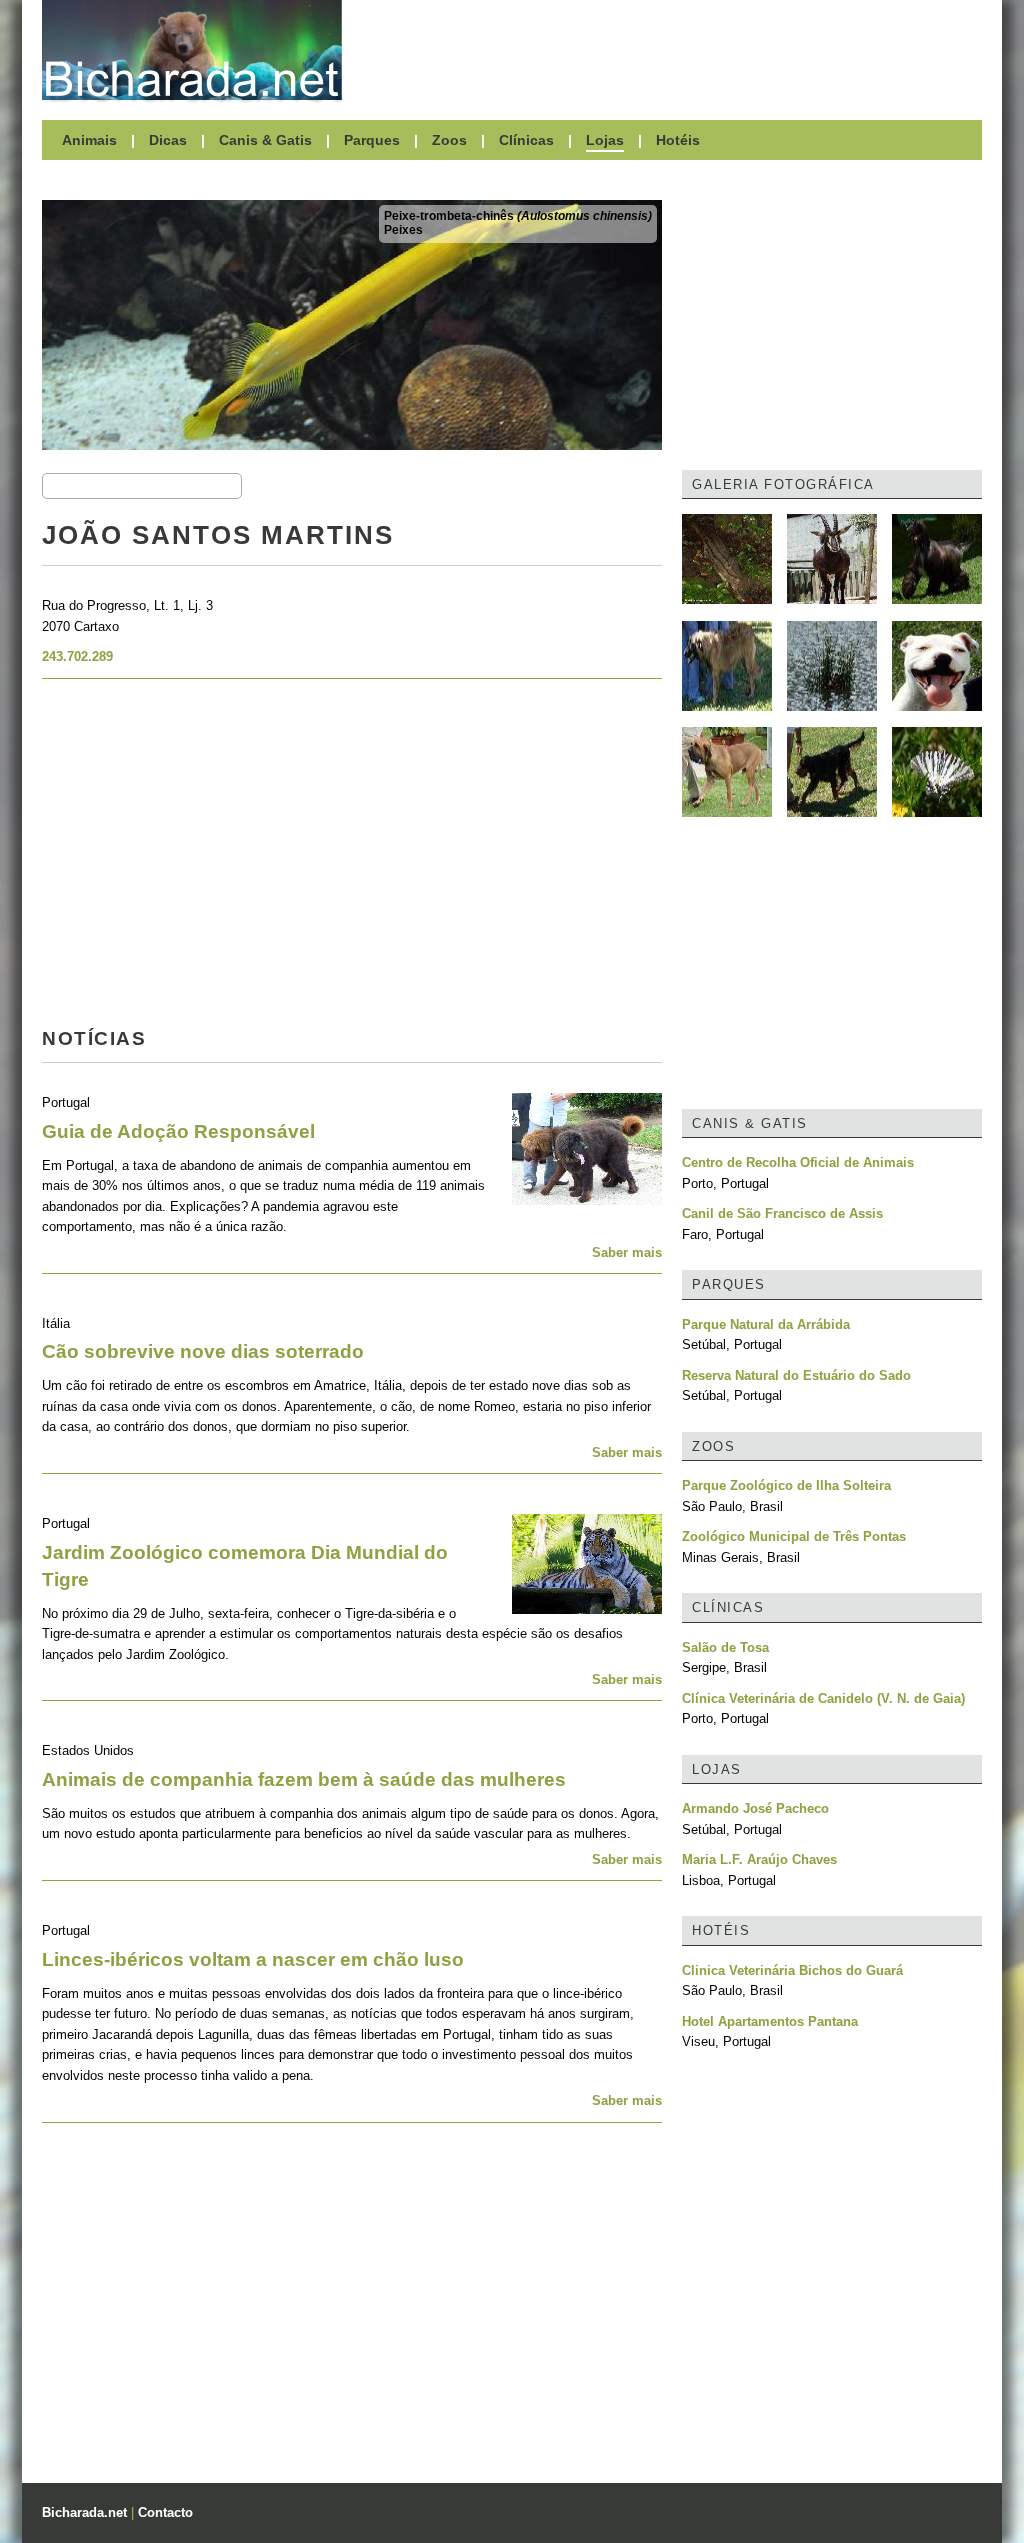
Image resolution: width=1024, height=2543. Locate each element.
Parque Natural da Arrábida (766, 1324)
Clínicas (526, 140)
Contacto (165, 2512)
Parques (372, 140)
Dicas (168, 140)
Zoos (449, 140)
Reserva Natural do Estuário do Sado (796, 1375)
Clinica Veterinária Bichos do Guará (792, 1970)
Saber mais (627, 1252)
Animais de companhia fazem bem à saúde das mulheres (304, 1779)
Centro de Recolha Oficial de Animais (798, 1162)
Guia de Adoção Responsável (178, 1131)
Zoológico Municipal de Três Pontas (794, 1536)
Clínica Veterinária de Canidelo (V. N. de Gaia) (823, 1698)
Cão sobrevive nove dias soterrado (203, 1351)
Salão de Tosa (725, 1647)
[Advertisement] (672, 50)
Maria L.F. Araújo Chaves (759, 1859)
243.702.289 (77, 656)
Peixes (403, 230)
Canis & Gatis (265, 140)
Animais (89, 140)
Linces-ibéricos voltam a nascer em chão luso (253, 1959)
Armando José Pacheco (755, 1808)
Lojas (605, 140)
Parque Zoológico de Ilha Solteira (786, 1485)
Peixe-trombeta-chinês (518, 216)
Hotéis (678, 140)
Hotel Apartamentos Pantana (770, 2021)
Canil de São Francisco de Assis (782, 1213)
